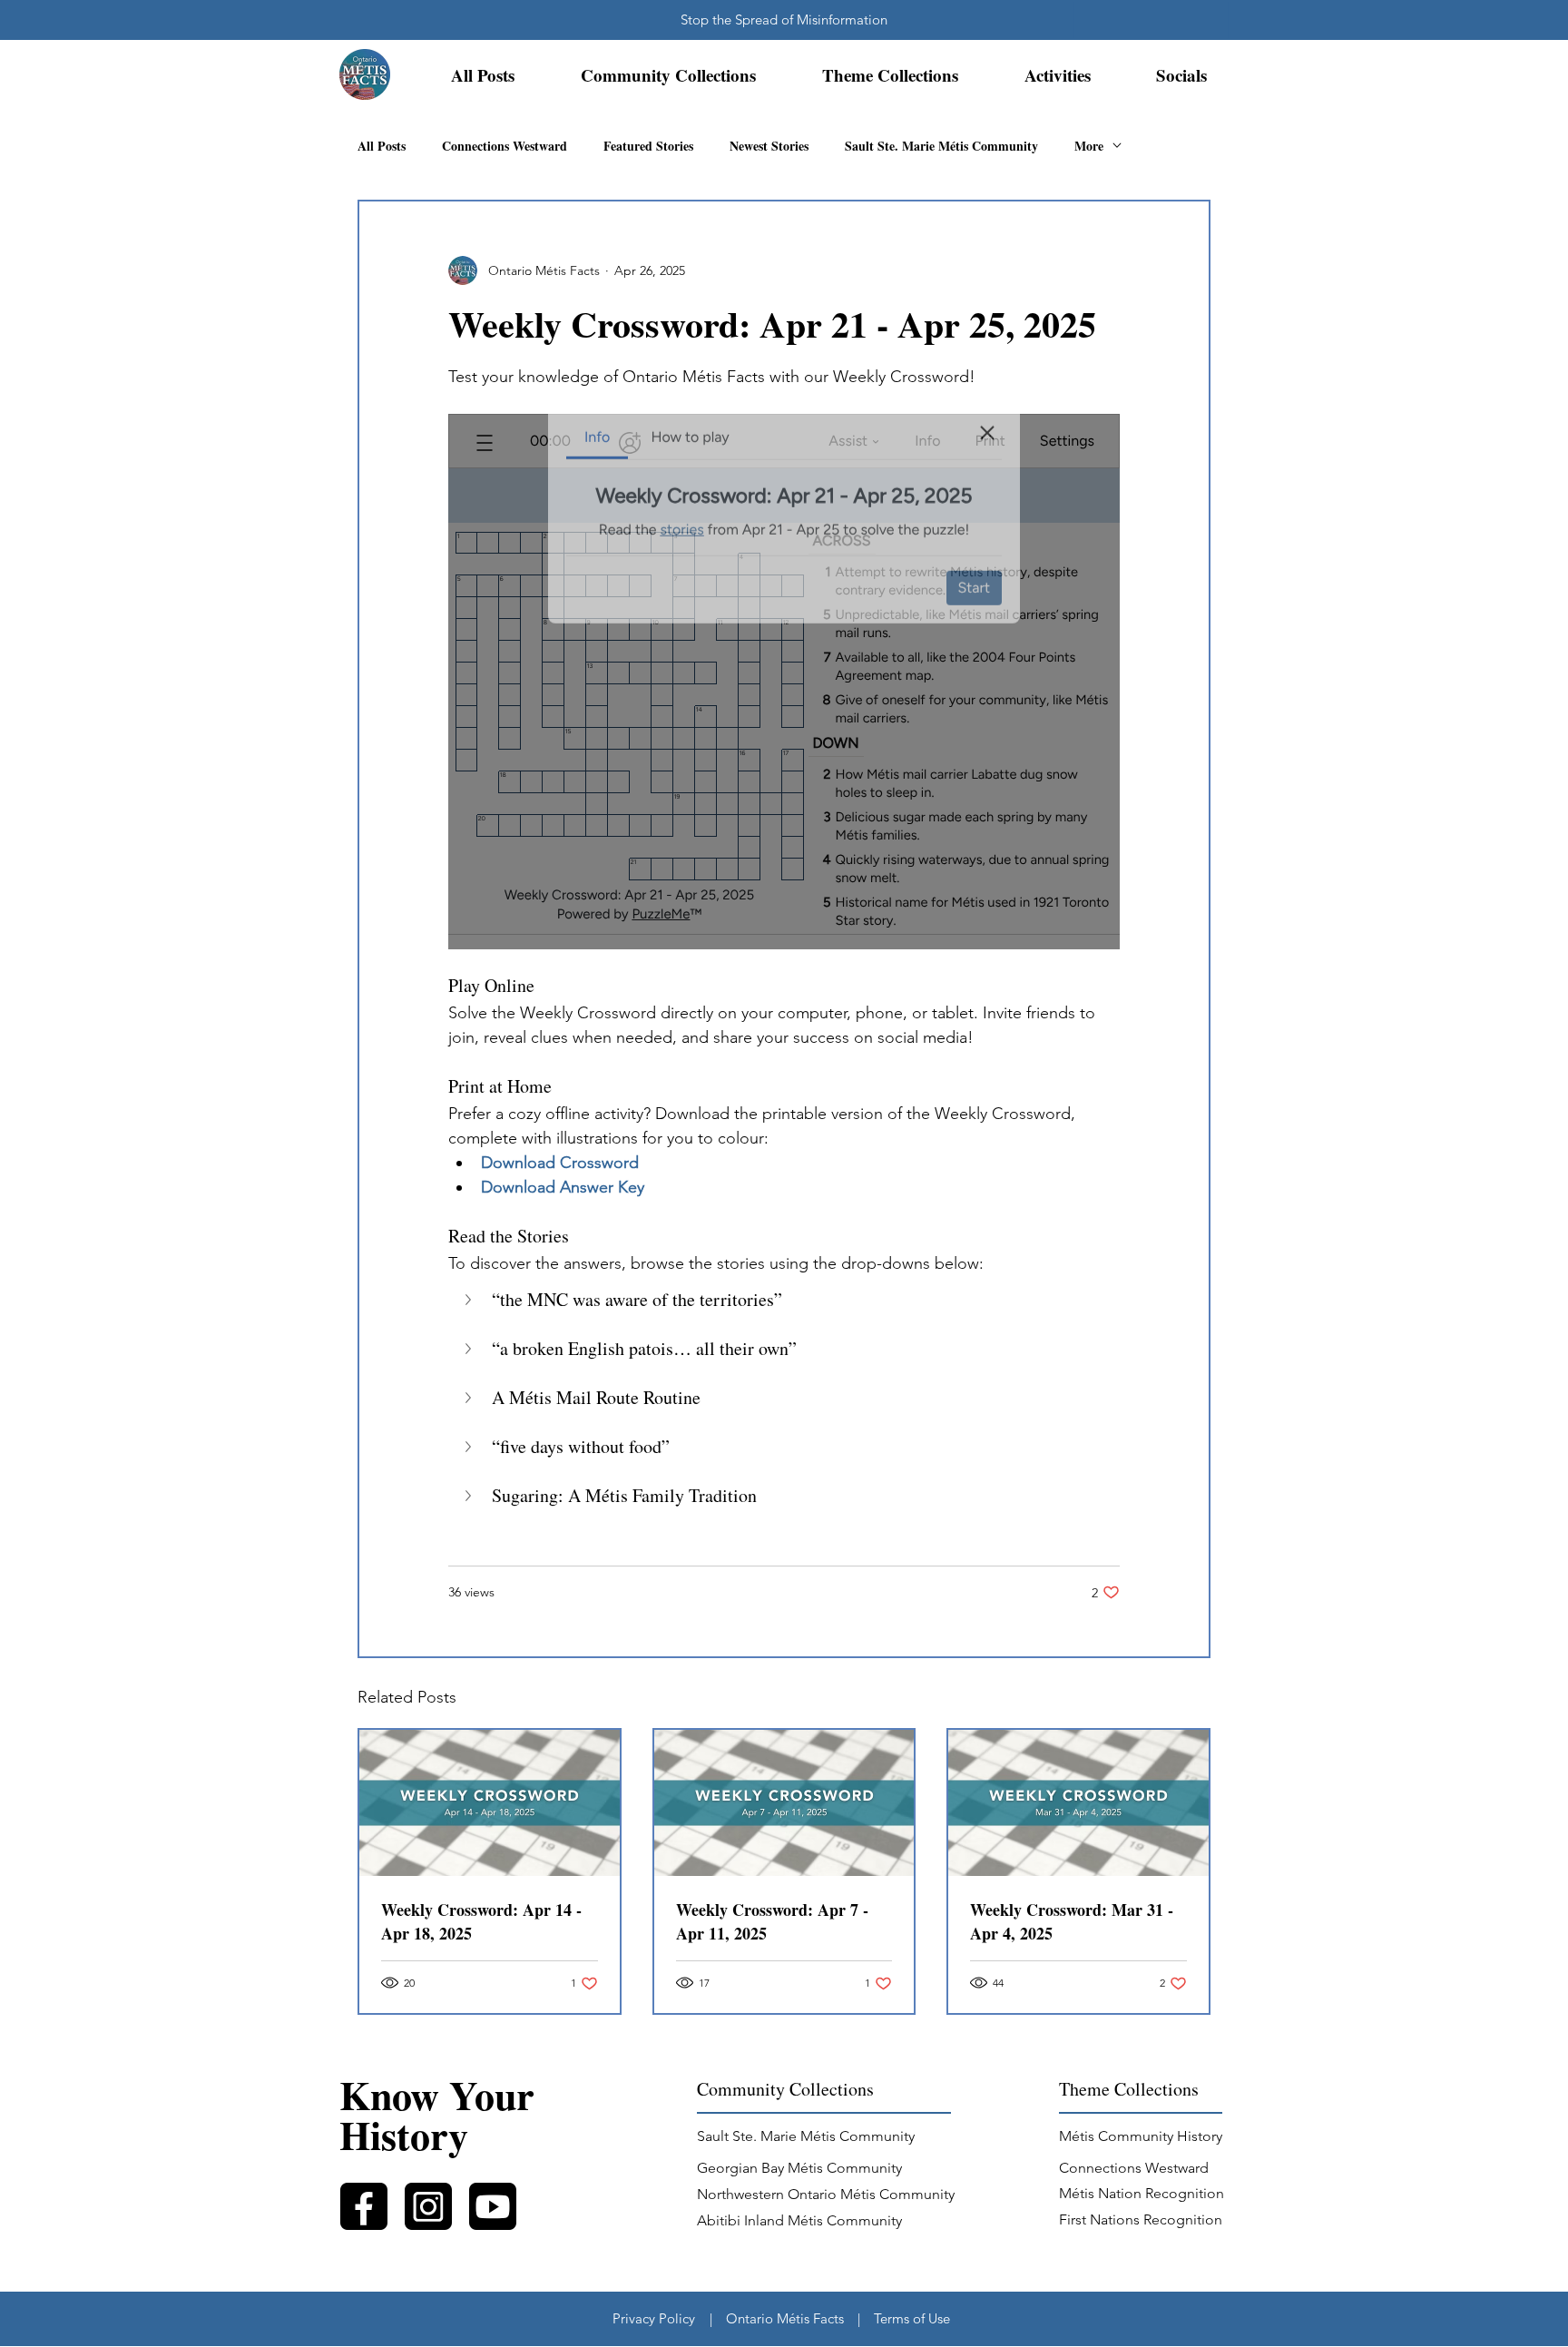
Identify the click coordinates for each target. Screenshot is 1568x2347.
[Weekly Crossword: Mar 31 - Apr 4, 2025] (1078, 1803)
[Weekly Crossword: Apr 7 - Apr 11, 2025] (784, 1803)
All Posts (382, 146)
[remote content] (784, 682)
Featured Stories (648, 146)
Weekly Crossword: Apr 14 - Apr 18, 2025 (481, 1921)
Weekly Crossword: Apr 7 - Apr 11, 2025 (772, 1921)
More (1089, 146)
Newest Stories (769, 146)
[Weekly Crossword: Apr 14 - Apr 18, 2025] (490, 1803)
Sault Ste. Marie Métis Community (941, 146)
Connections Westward (505, 146)
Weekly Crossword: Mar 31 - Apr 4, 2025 (1072, 1921)
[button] (668, 75)
